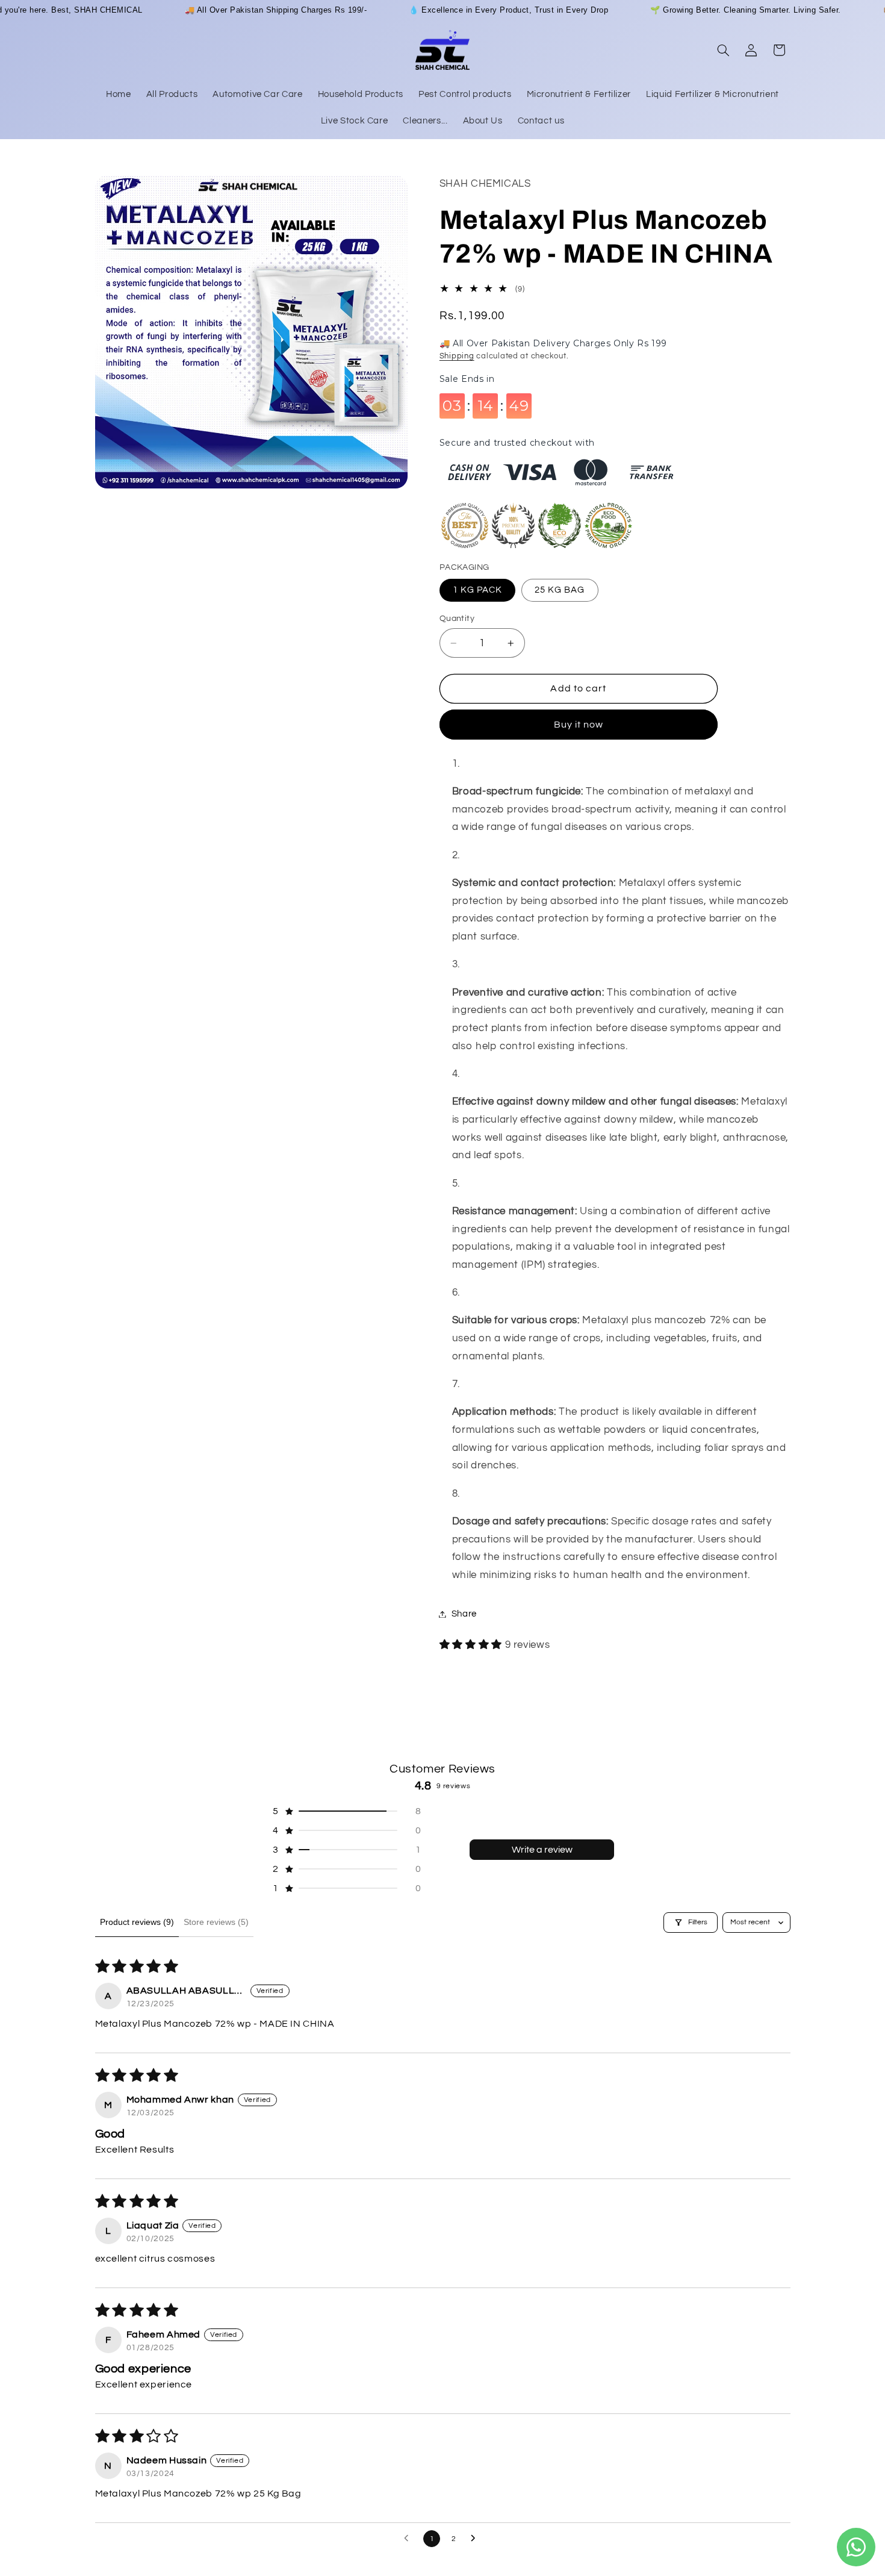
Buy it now (579, 725)
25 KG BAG (560, 590)
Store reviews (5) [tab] (216, 1922)
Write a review (542, 1850)
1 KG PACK (477, 590)
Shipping (457, 357)
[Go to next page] (476, 2539)
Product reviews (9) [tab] (137, 1922)
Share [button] (464, 1614)
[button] (723, 50)
